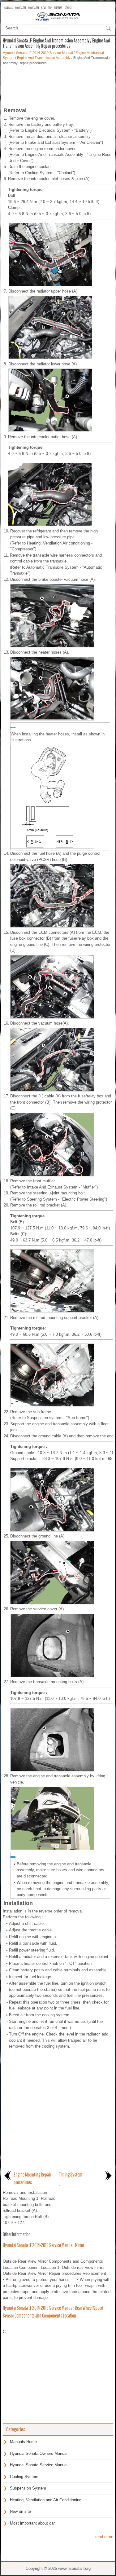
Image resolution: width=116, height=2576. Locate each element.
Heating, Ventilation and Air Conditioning (46, 2500)
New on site (20, 2511)
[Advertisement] (58, 84)
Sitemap (58, 8)
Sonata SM (33, 8)
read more (104, 2537)
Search (68, 8)
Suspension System (28, 2488)
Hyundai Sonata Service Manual (39, 2465)
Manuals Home (23, 2442)
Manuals (8, 8)
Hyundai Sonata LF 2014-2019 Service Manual (38, 53)
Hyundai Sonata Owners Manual (39, 2453)
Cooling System (24, 2477)
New (43, 8)
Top (50, 8)
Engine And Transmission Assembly (44, 58)
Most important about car (32, 2523)
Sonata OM (20, 8)
